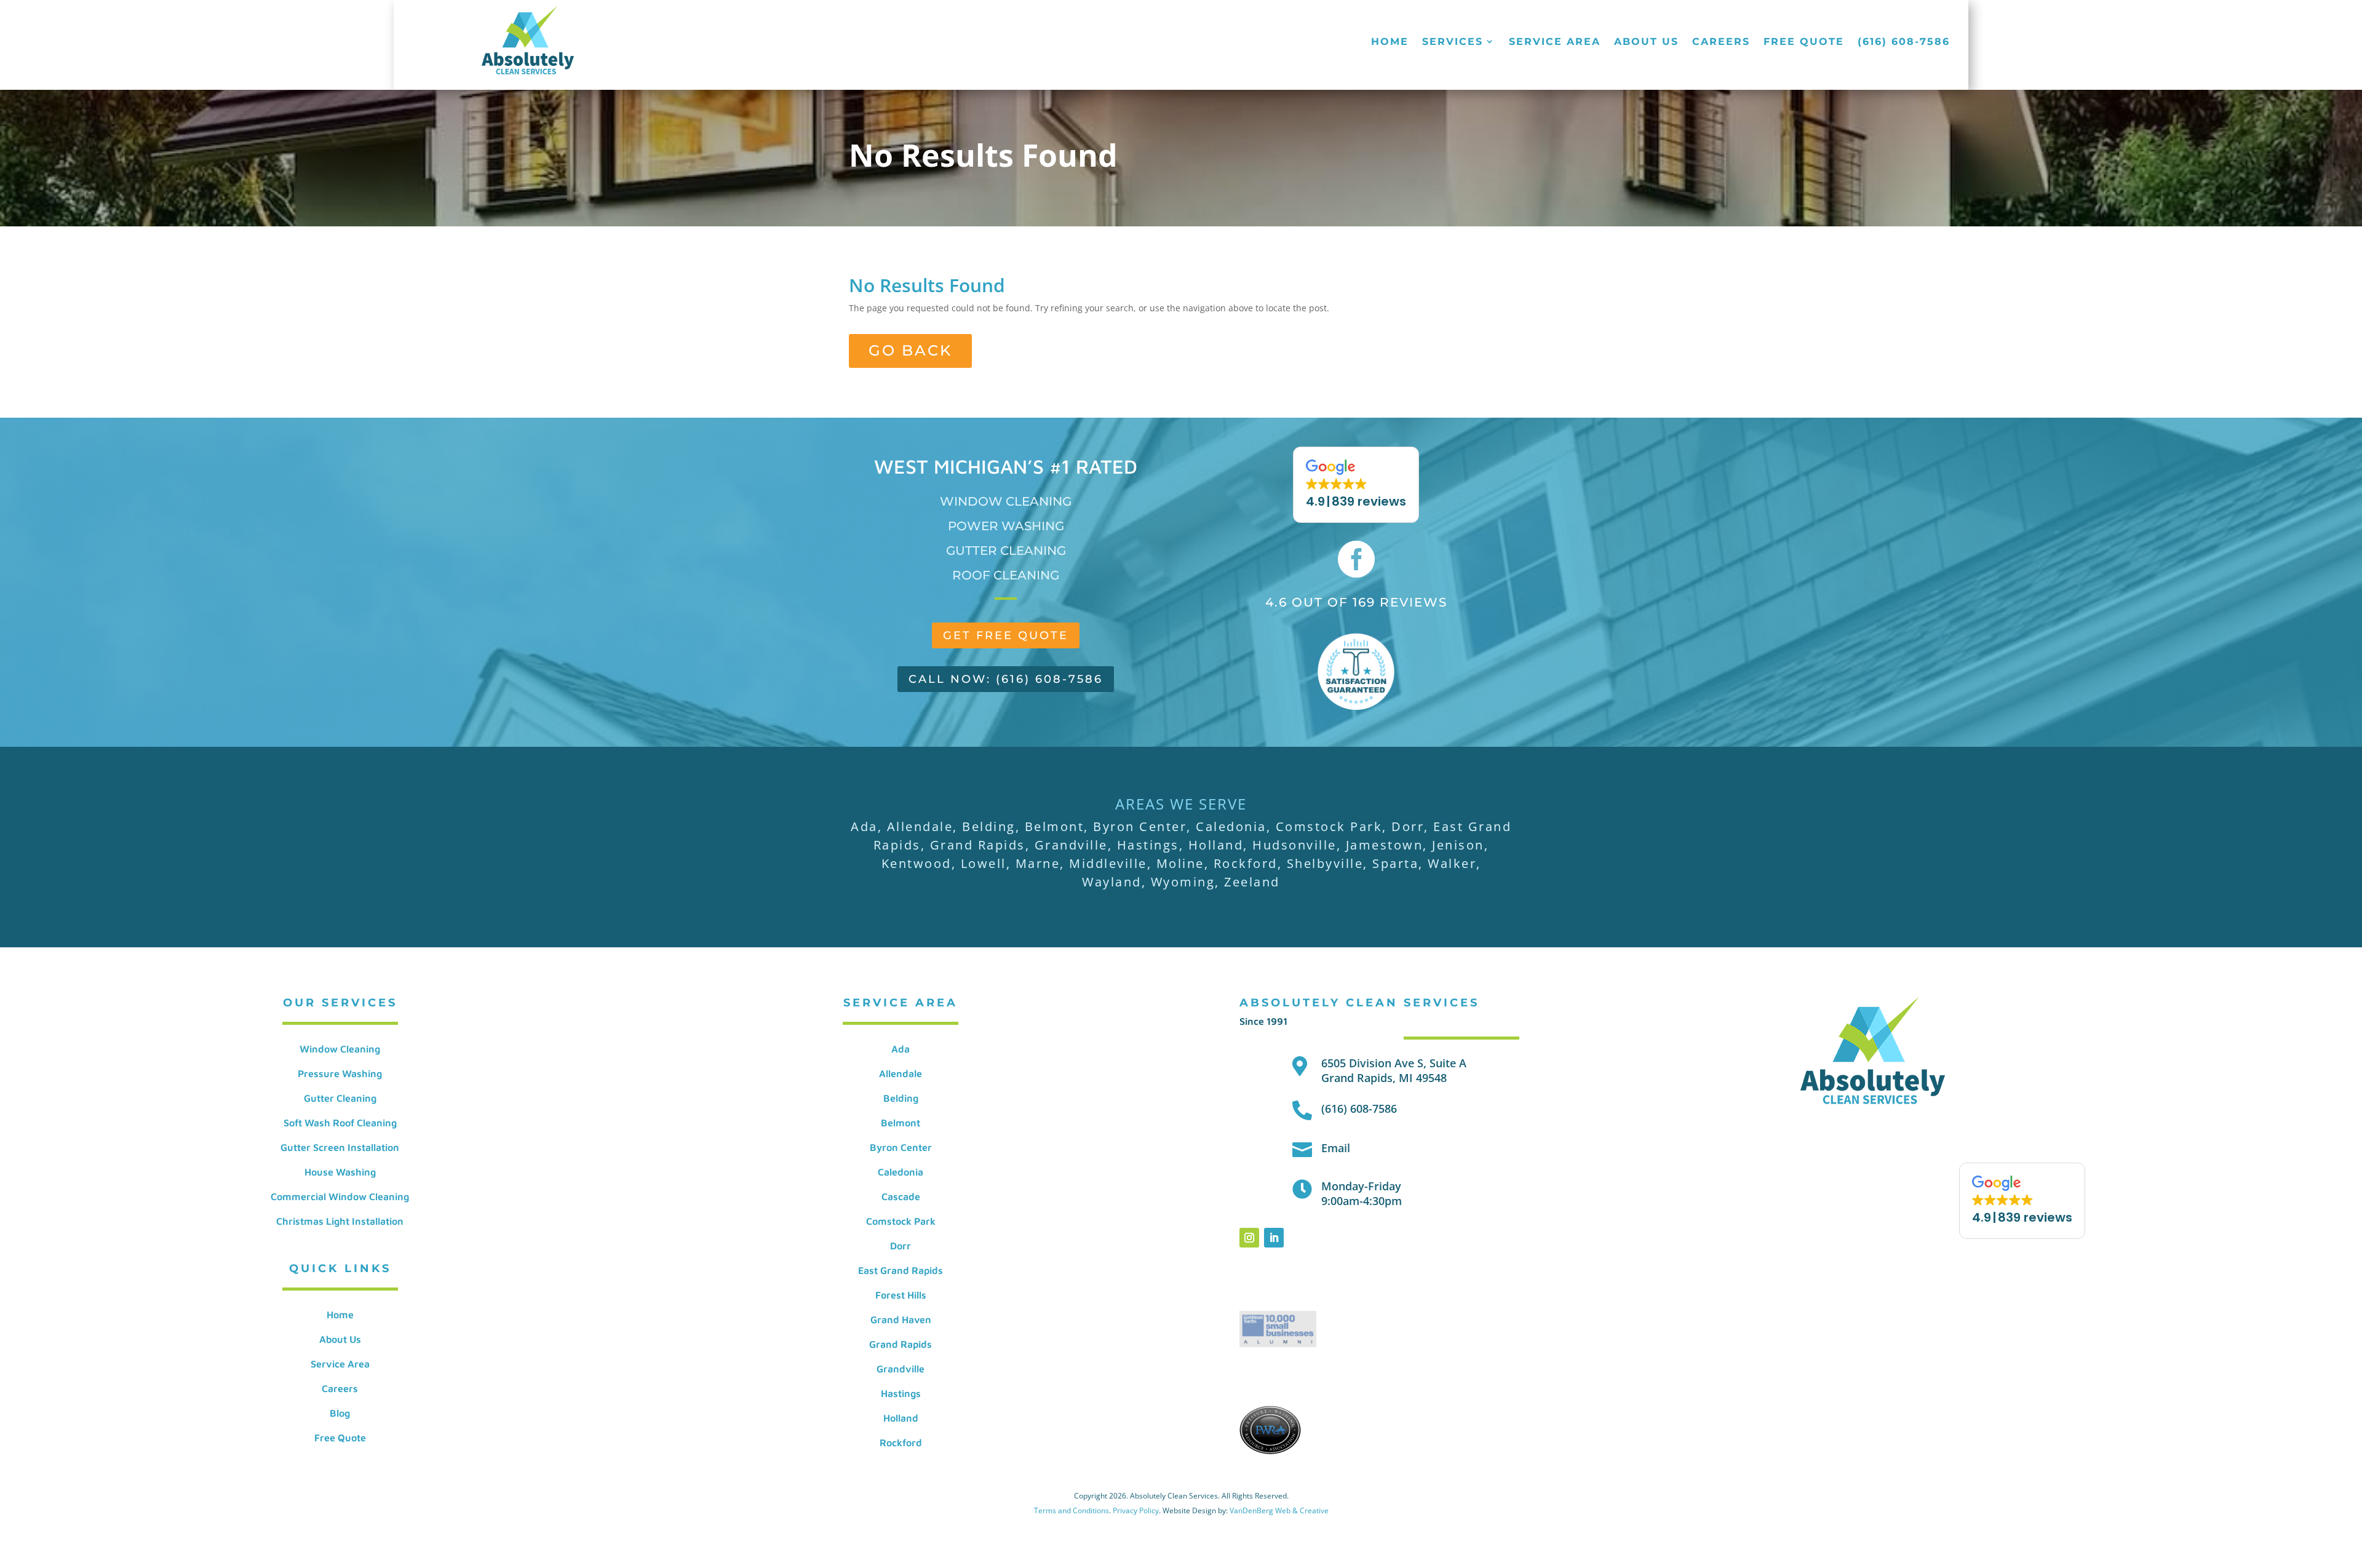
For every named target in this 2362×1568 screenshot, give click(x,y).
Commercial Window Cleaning (340, 1196)
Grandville (901, 1369)
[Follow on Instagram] (1249, 1238)
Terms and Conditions (1072, 1510)
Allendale (901, 1073)
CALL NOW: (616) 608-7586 (1006, 679)
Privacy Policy (1136, 1510)
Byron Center (901, 1147)
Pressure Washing (340, 1073)
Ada (901, 1049)
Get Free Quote (1006, 635)
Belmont (901, 1123)
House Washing (340, 1172)
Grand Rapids (901, 1344)
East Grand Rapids (901, 1270)
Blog (340, 1413)
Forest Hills (901, 1295)
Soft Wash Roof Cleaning (340, 1123)
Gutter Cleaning (1006, 551)
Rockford (901, 1443)
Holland (901, 1418)
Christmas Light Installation (340, 1221)
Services (1453, 42)
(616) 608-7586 (1904, 42)
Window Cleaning (1006, 501)
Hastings (901, 1393)
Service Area (1555, 42)
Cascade (901, 1196)
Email (1336, 1148)
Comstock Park (901, 1221)
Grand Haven (901, 1319)
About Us (1646, 42)
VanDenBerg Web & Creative (1279, 1510)
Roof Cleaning (1006, 575)
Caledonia (901, 1172)
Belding (901, 1098)
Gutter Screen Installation (340, 1147)
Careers (1721, 42)
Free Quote (1804, 42)
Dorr (901, 1246)
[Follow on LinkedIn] (1274, 1238)
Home (1390, 42)
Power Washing (1006, 526)
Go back (910, 350)
